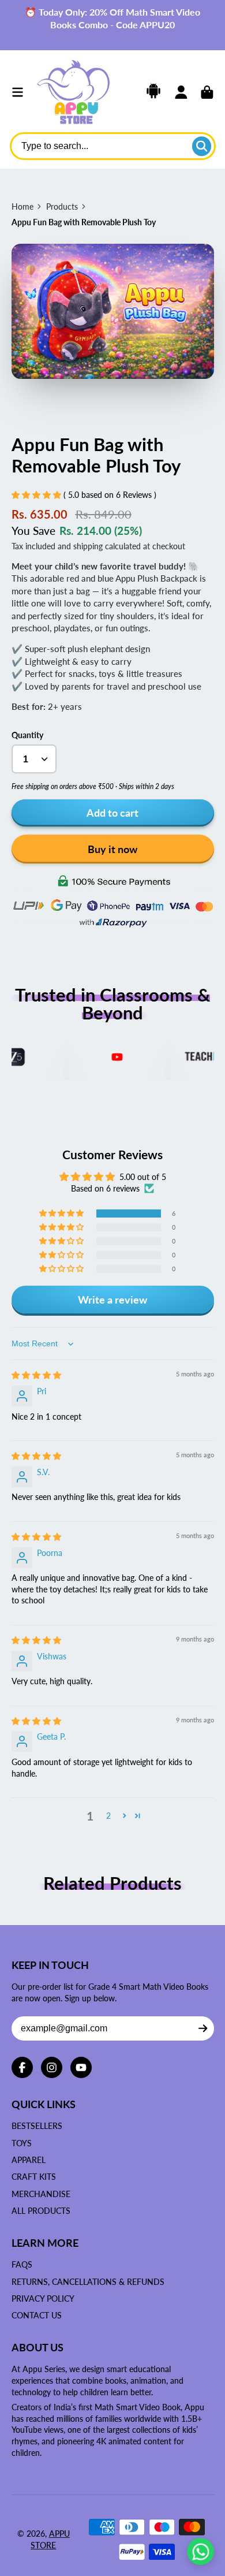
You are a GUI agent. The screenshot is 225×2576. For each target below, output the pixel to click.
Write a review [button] (112, 1300)
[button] (37, 495)
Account (181, 92)
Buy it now (112, 849)
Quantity (27, 735)
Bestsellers (37, 2126)
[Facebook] (22, 2067)
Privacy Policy (43, 2298)
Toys (22, 2143)
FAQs (22, 2264)
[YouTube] (81, 2067)
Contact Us (37, 2315)
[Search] (202, 146)
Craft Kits (34, 2177)
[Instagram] (52, 2067)
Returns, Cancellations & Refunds (88, 2282)
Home (22, 206)
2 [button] (108, 1816)
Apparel (29, 2160)
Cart (207, 92)
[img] (36, 1375)
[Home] (73, 92)
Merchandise (41, 2194)
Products (62, 206)
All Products (41, 2211)
